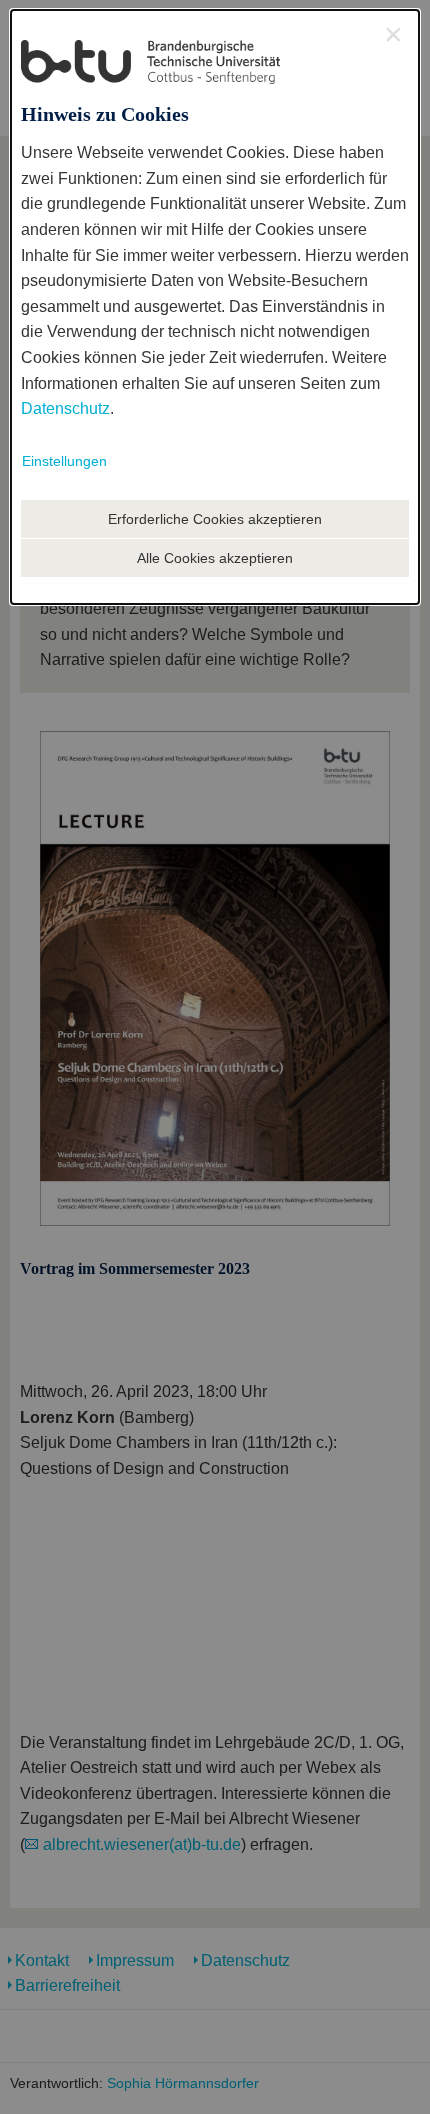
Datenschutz (65, 408)
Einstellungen (64, 461)
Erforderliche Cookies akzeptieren (215, 519)
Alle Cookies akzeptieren (215, 558)
